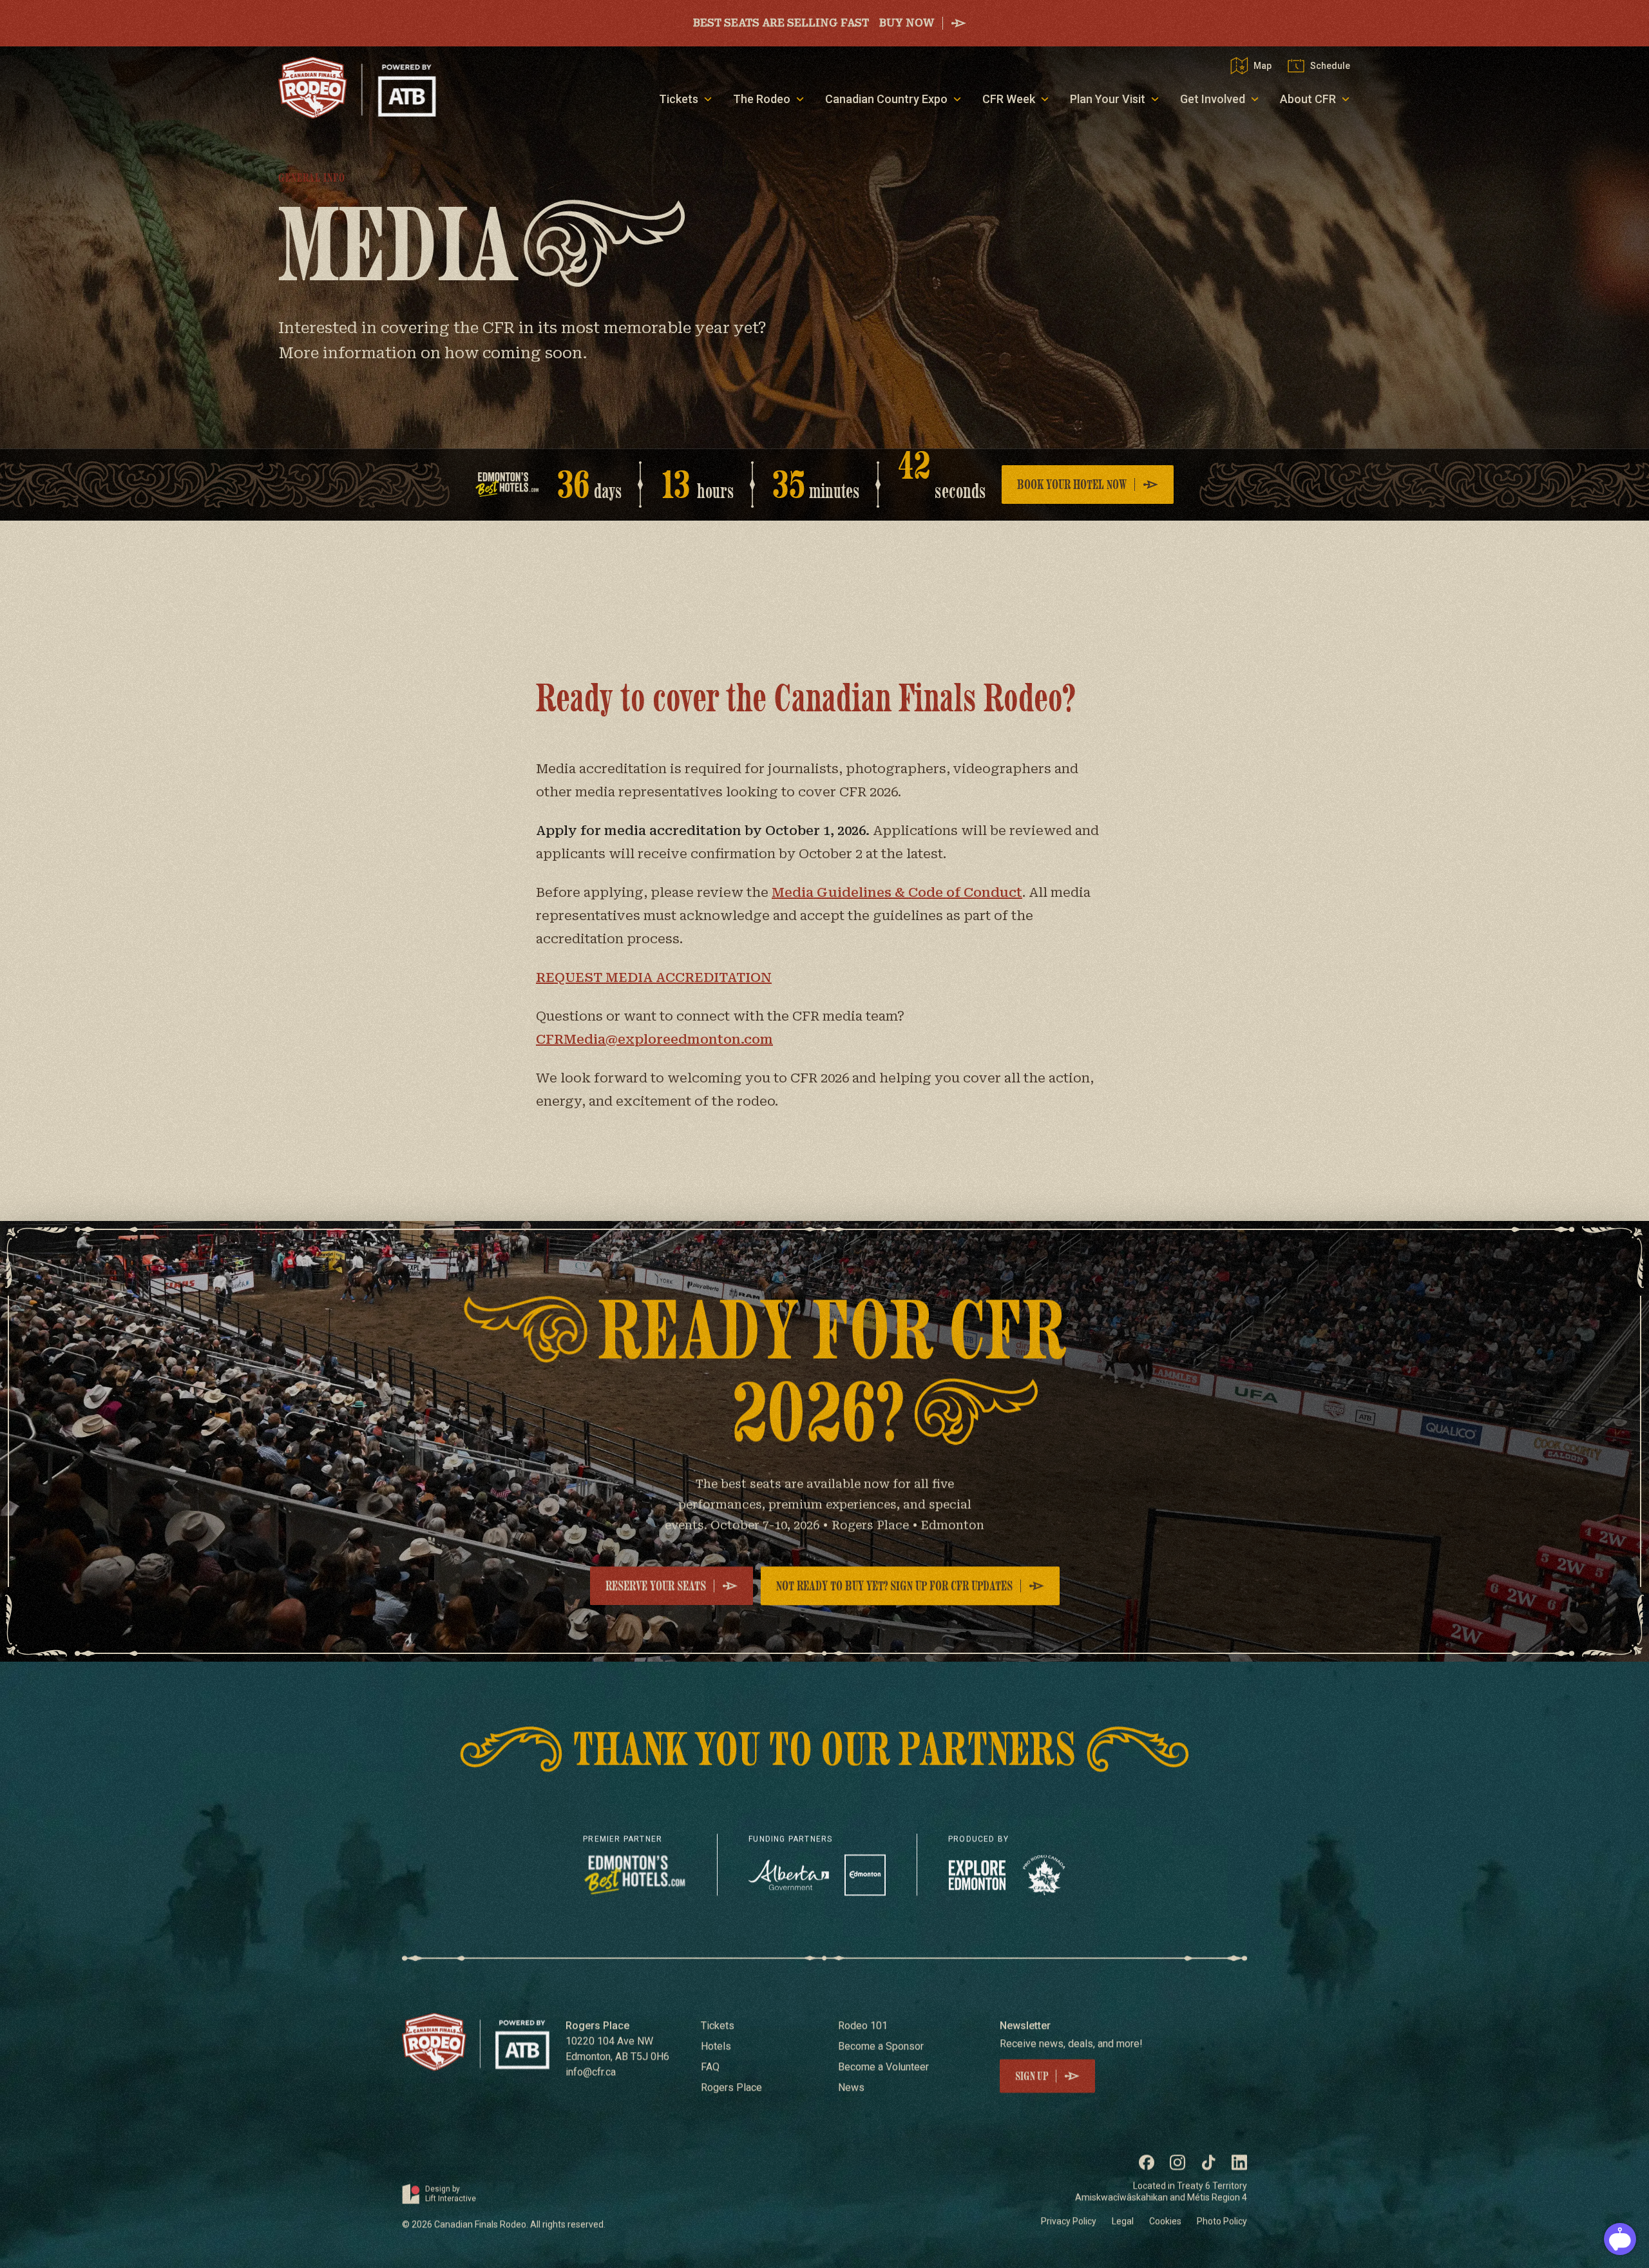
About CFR (1308, 99)
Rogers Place (731, 2088)
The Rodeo (762, 99)
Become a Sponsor (881, 2046)
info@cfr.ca (591, 2072)
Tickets (679, 99)
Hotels (716, 2046)
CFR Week (1009, 99)
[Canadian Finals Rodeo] (357, 88)
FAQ (710, 2067)
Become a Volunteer (883, 2067)
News (851, 2088)
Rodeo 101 (863, 2026)
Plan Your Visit (1108, 99)
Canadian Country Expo (886, 99)
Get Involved (1213, 99)
